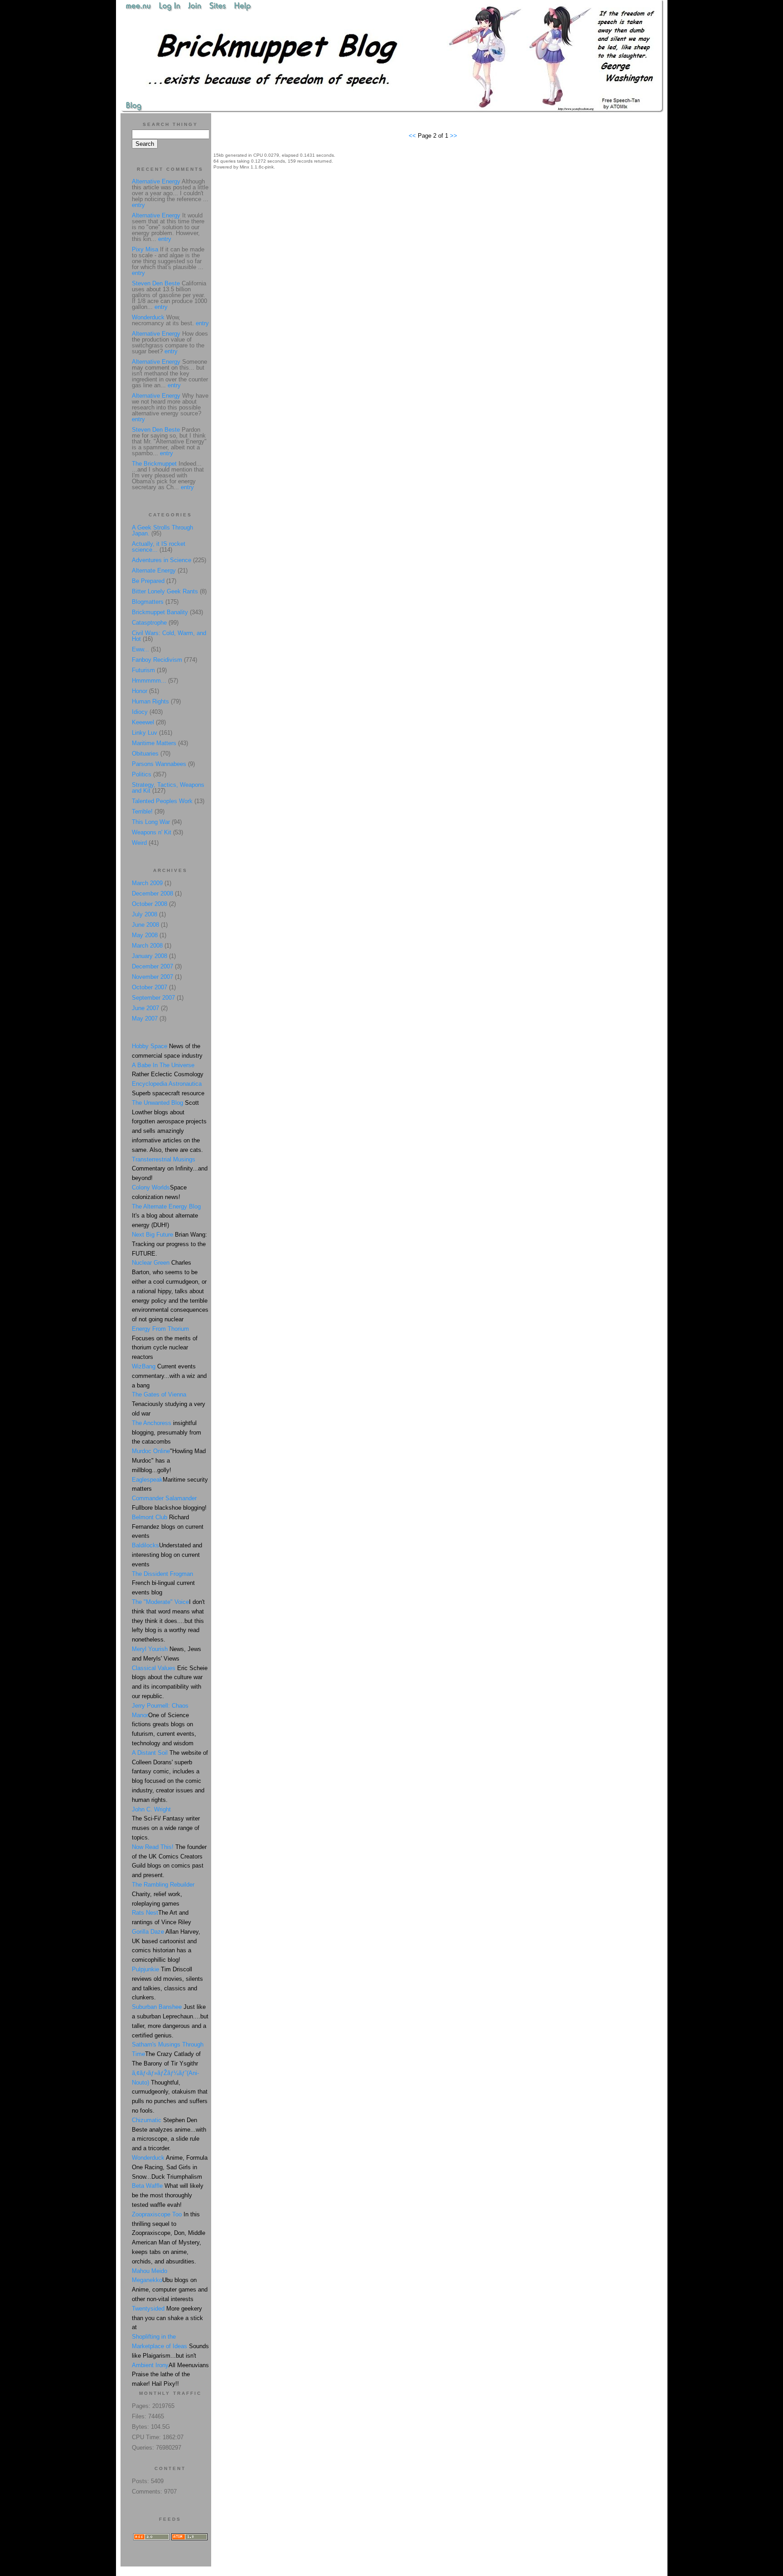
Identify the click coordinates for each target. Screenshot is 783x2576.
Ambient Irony (150, 2365)
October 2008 (150, 904)
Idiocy (140, 712)
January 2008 (150, 956)
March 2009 (147, 883)
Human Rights (150, 701)
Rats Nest (145, 1913)
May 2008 (145, 935)
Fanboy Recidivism (157, 660)
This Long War (151, 822)
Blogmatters (148, 602)
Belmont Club (150, 1517)
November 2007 (152, 977)
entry (138, 205)
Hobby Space (150, 1046)
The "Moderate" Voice (160, 1602)
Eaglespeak (147, 1480)
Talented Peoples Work (162, 801)
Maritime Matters (154, 743)
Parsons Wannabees (159, 764)
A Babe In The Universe (163, 1065)
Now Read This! (153, 1847)
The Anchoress (152, 1423)
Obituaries (145, 754)
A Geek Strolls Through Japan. (162, 530)
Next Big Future (152, 1235)
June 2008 (145, 925)
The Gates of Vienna (159, 1394)
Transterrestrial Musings (164, 1159)
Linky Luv (145, 733)
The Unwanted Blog (158, 1103)
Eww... (140, 649)
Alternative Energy (156, 181)
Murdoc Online (151, 1451)
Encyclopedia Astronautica (167, 1084)
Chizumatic (147, 2120)
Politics (142, 774)
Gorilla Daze (148, 1932)
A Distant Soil (150, 1753)
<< (413, 136)
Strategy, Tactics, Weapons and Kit (168, 788)
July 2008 (145, 914)
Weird (139, 843)
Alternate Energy (154, 571)
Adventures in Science (162, 560)
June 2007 (145, 1008)
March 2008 (147, 946)
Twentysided (148, 2309)
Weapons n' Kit (152, 832)
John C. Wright (151, 1809)
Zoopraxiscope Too (157, 2214)
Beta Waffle (147, 2186)
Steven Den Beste (156, 283)
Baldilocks (145, 1545)
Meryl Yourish (150, 1649)
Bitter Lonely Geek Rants (165, 591)
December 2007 (152, 966)
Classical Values (154, 1668)
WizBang (144, 1366)
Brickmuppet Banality (160, 612)
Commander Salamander (164, 1498)
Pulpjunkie (145, 1969)
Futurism (143, 670)
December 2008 (152, 893)
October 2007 (150, 987)
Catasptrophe (150, 623)
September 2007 (153, 998)
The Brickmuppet (154, 464)
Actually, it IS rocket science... (159, 547)
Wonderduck (148, 317)
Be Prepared (148, 581)
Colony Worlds (151, 1187)
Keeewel (143, 722)
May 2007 (145, 1018)
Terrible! (142, 811)
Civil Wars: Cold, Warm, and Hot (169, 636)
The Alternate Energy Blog (166, 1206)
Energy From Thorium (160, 1329)
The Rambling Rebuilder (163, 1885)
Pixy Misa (145, 249)
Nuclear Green (151, 1263)
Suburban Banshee (157, 2007)
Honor (140, 691)
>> (454, 136)
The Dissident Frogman (162, 1574)
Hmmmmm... (149, 681)
